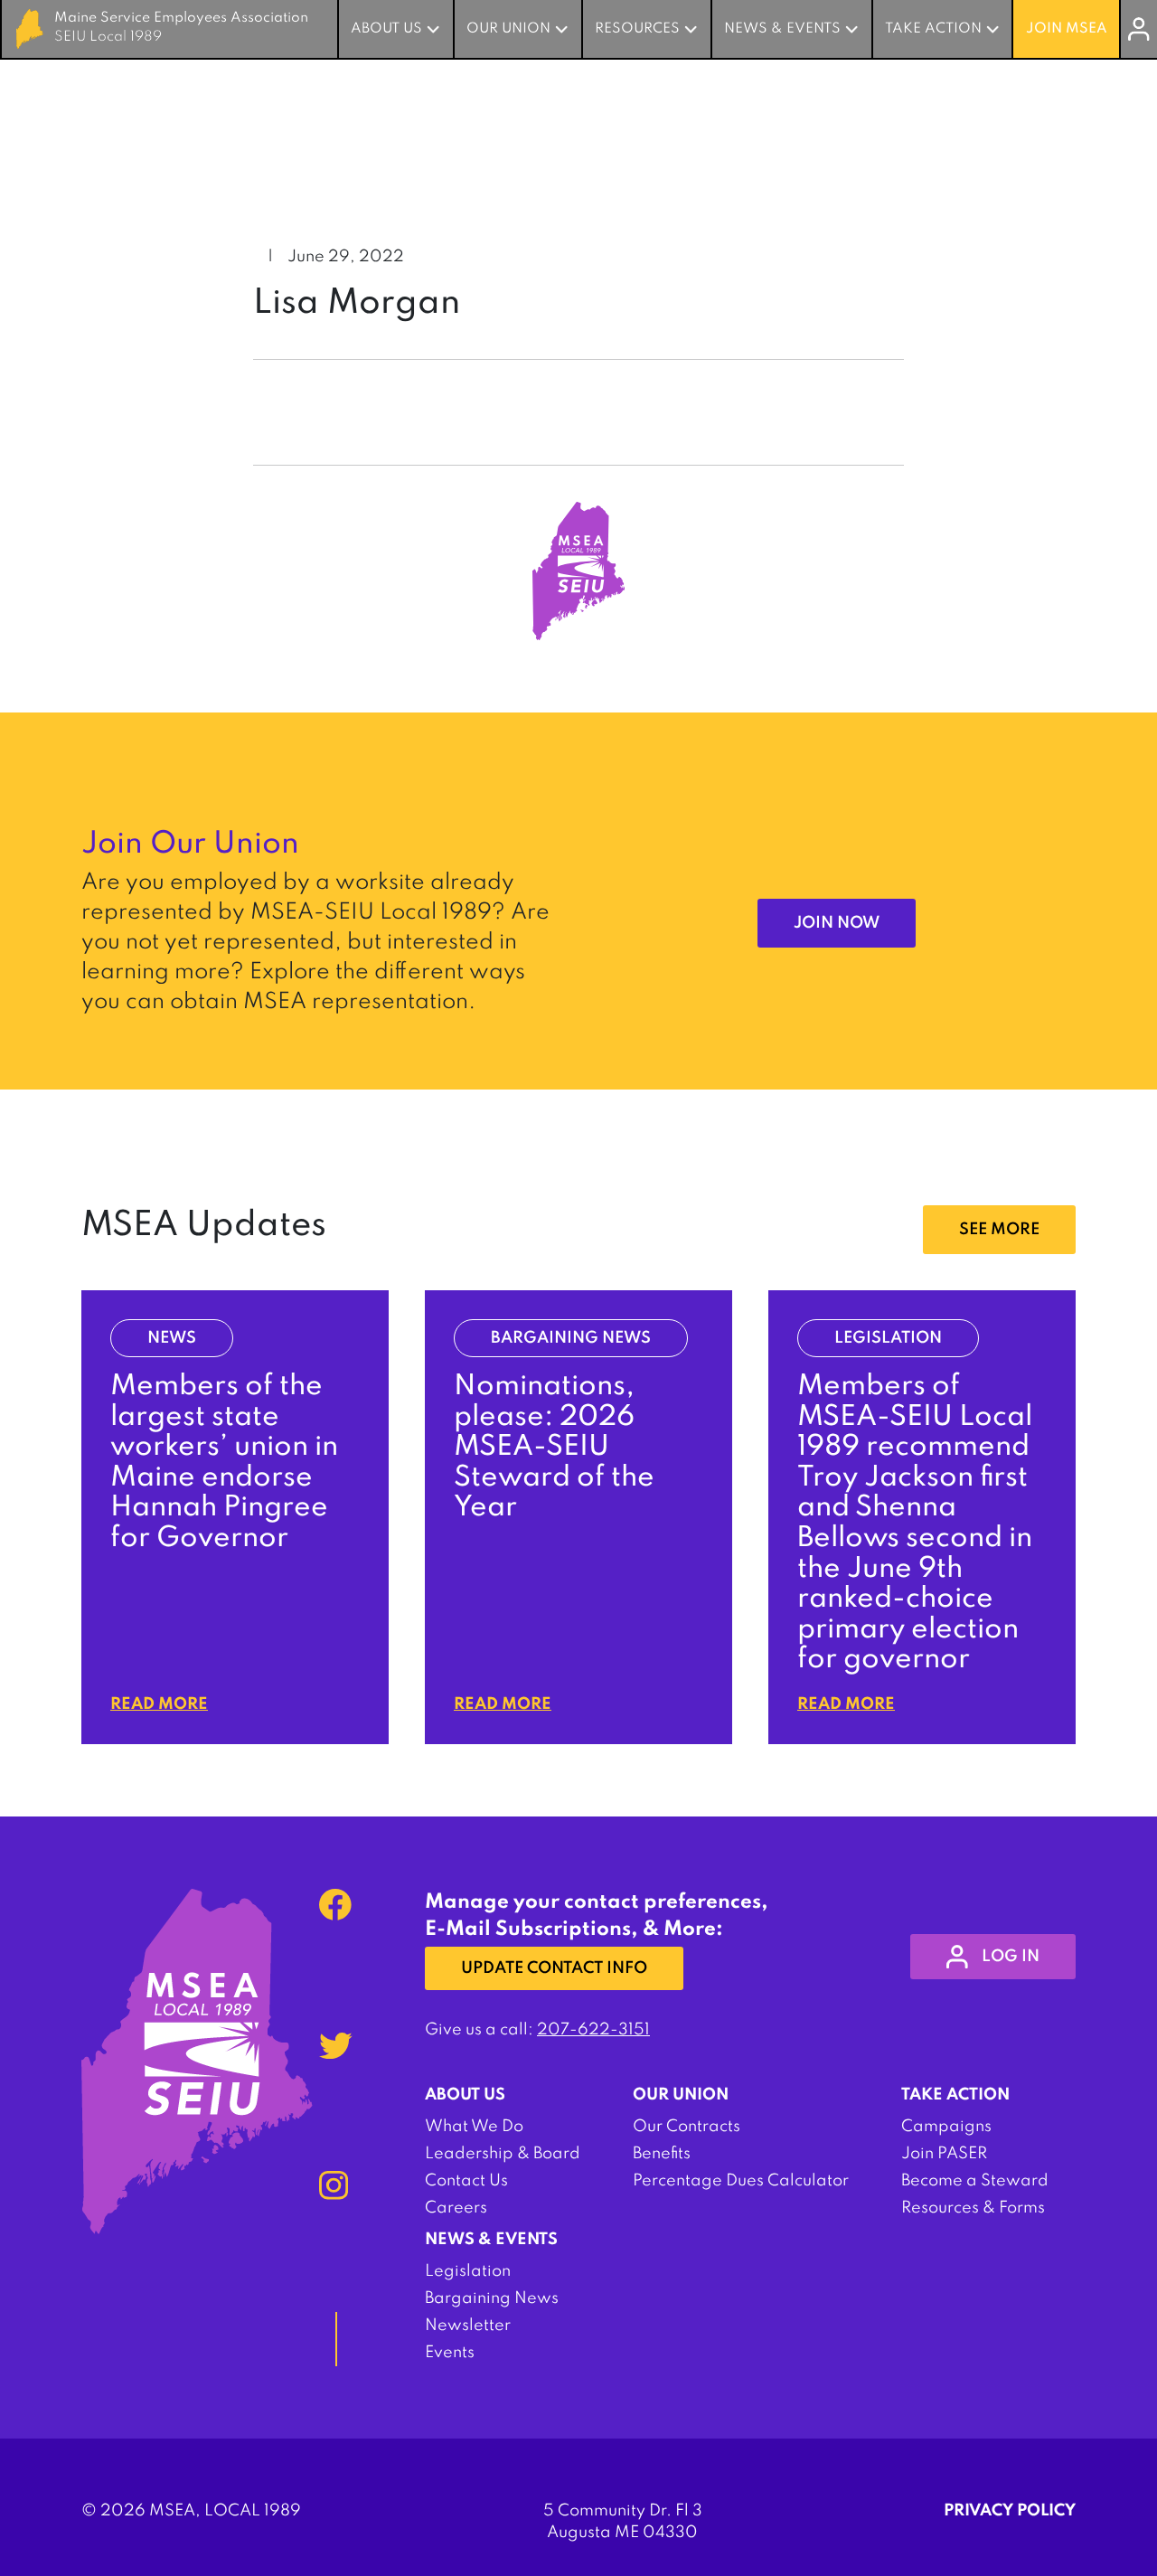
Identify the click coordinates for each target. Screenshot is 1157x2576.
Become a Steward (975, 2181)
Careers (456, 2208)
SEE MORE (999, 1230)
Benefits (662, 2154)
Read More (159, 1704)
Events (450, 2353)
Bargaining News (492, 2298)
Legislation (468, 2271)
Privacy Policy (1010, 2511)
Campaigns (946, 2127)
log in (1011, 1957)
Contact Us (466, 2181)
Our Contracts (687, 2127)
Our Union (508, 29)
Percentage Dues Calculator (741, 2181)
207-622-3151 (593, 2030)
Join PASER (944, 2154)
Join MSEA (1067, 29)
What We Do (474, 2127)
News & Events (782, 29)
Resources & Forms (973, 2208)
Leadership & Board (503, 2154)
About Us (386, 29)
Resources (637, 29)
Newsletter (468, 2326)
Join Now (837, 923)
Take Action (933, 29)
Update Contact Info (554, 1968)
